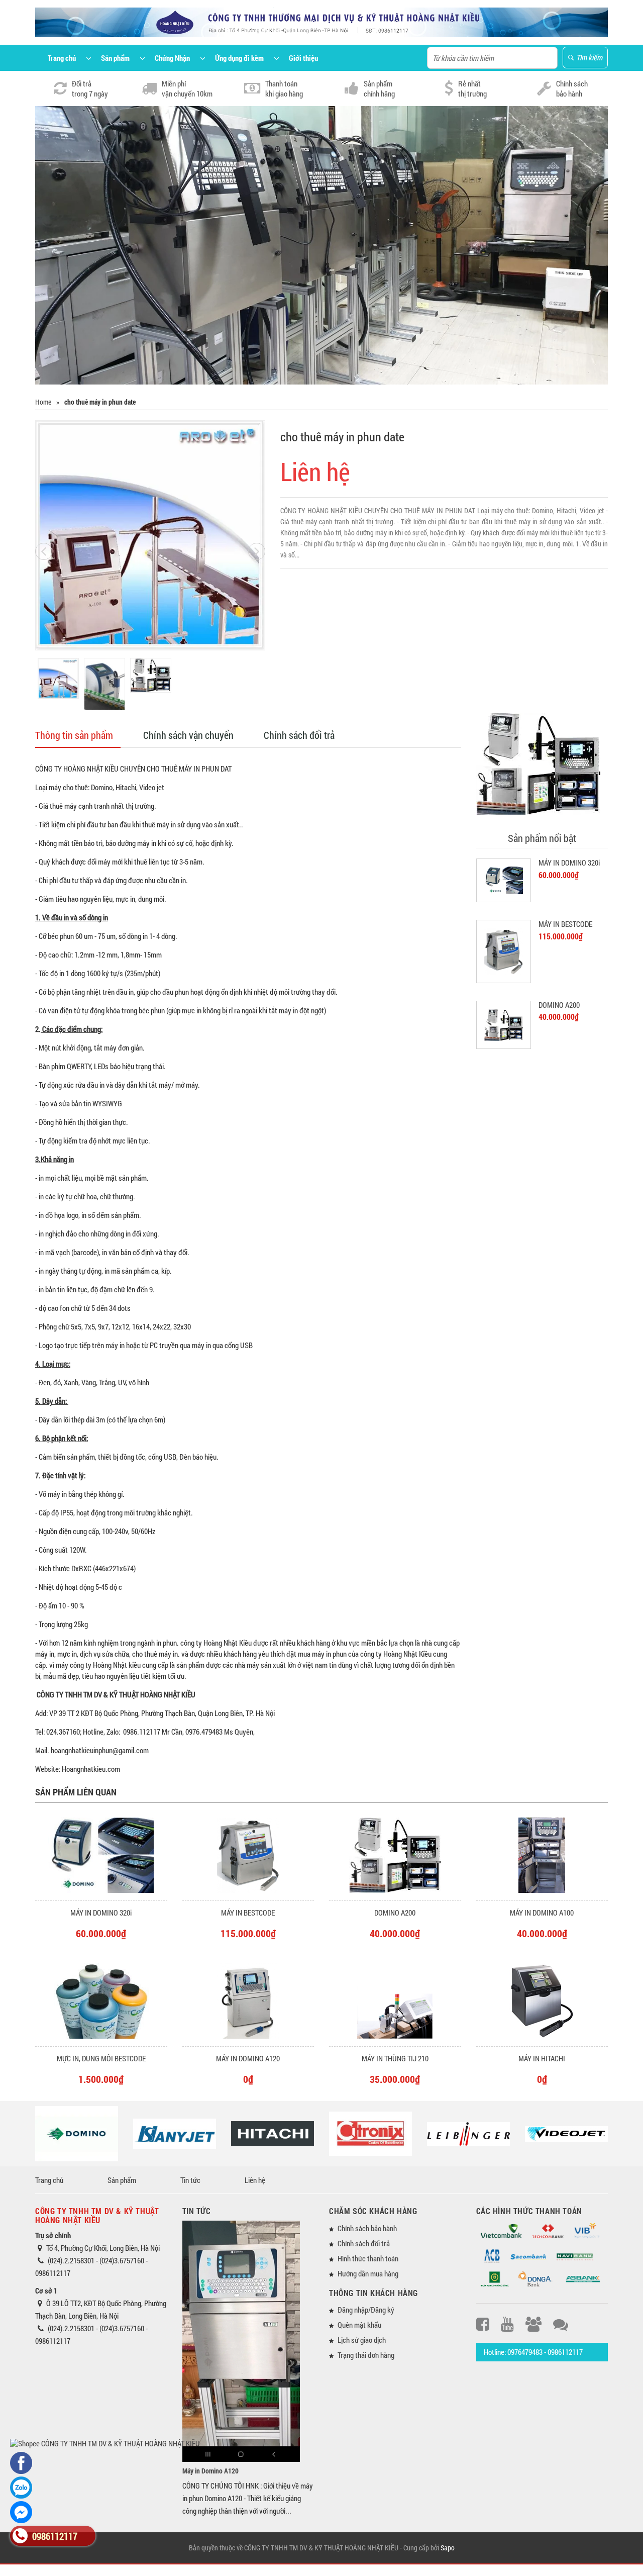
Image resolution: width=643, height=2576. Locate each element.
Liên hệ (255, 2180)
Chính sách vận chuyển (188, 735)
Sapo (448, 2548)
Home (43, 402)
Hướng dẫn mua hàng (368, 2273)
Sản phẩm (122, 2180)
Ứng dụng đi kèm (239, 58)
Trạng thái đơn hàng (366, 2355)
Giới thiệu (303, 58)
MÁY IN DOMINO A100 (542, 1913)
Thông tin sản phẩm (74, 735)
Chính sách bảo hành (367, 2228)
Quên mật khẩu (359, 2325)
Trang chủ (62, 58)
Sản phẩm (115, 58)
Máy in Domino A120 (210, 2471)
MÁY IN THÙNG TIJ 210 (395, 2058)
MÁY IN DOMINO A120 (248, 2058)
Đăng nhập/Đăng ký (366, 2310)
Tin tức (190, 2180)
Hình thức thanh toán (368, 2258)
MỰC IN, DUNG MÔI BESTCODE (101, 2058)
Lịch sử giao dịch (362, 2340)
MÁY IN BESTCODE (565, 924)
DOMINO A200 (559, 1005)
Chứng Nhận (172, 58)
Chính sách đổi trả (299, 735)
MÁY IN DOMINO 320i (569, 863)
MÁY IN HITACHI (542, 2058)
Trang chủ (49, 2180)
